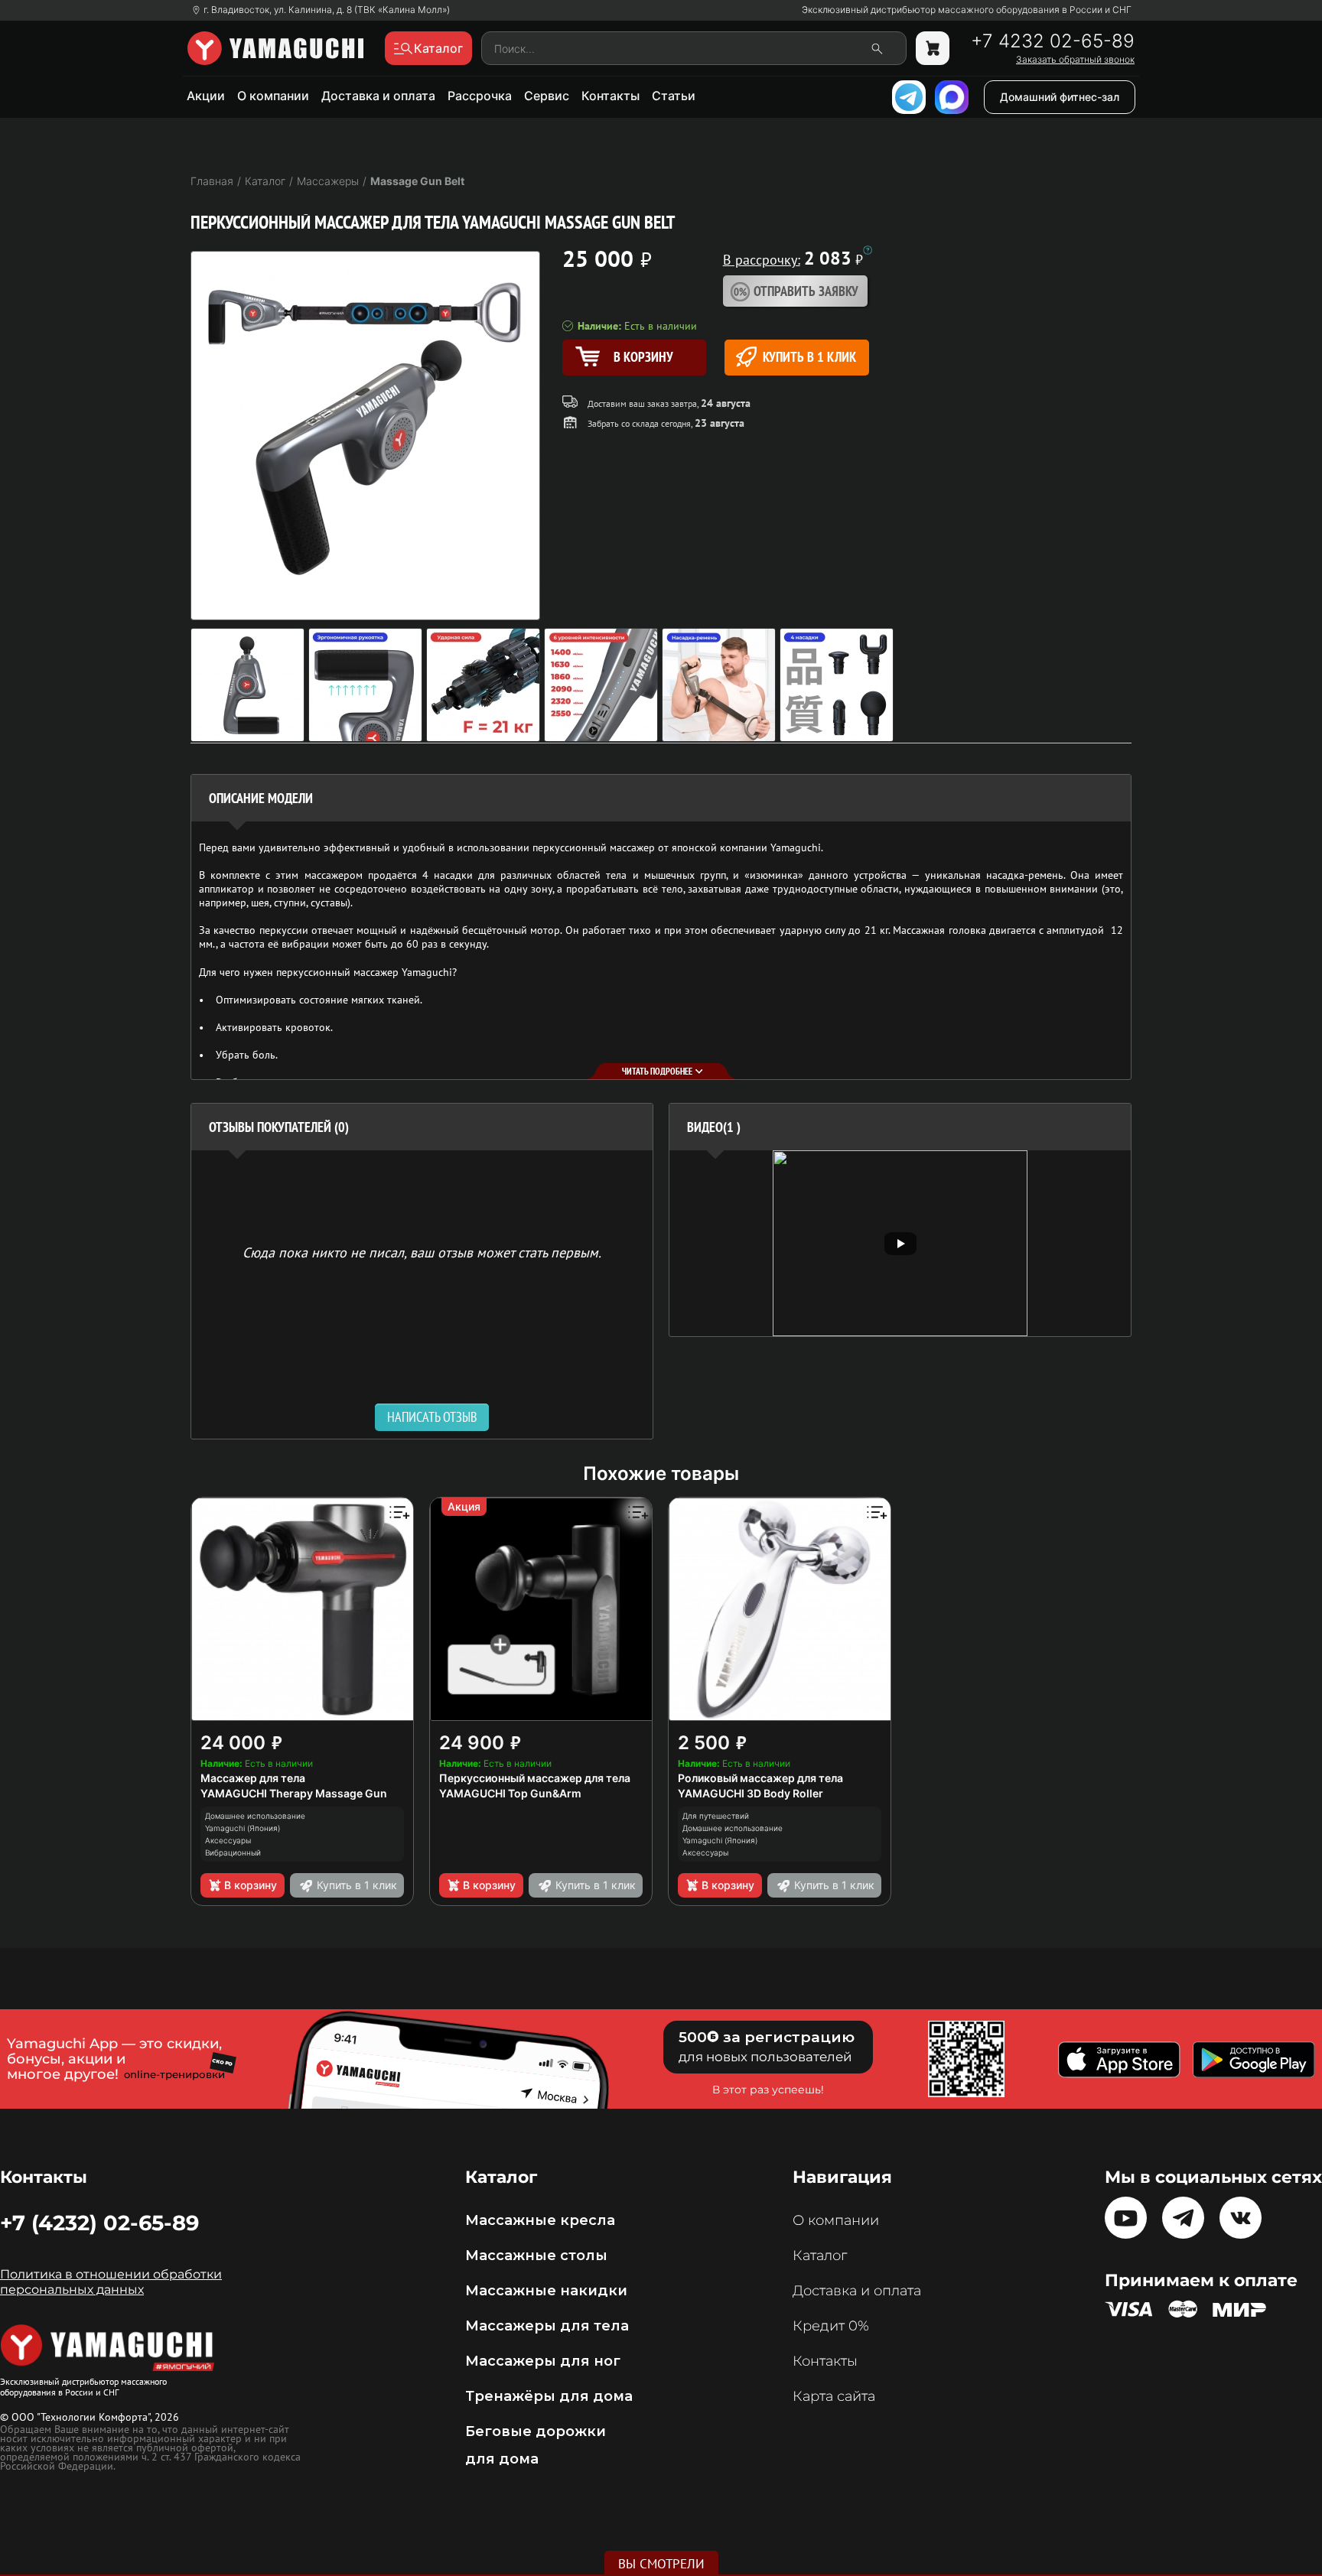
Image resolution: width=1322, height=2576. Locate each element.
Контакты (611, 96)
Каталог (820, 2256)
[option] (900, 1243)
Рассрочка (480, 96)
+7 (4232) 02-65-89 (99, 2223)
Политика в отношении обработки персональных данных (111, 2282)
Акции (206, 96)
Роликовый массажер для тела (760, 1778)
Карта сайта (834, 2396)
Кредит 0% (831, 2326)
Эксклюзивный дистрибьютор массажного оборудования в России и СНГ (967, 10)
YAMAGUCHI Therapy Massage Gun (294, 1793)
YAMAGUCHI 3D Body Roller (751, 1793)
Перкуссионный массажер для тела (535, 1778)
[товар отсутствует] (933, 48)
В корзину (251, 1885)
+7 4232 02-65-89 (1053, 41)
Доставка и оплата (378, 96)
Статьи (674, 96)
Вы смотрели (661, 2564)
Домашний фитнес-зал (1060, 97)
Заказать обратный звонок (1075, 60)
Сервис (547, 96)
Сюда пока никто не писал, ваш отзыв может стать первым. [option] (422, 1252)
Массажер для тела (253, 1778)
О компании (273, 96)
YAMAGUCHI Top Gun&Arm (510, 1793)
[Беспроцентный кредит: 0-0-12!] (868, 250)
